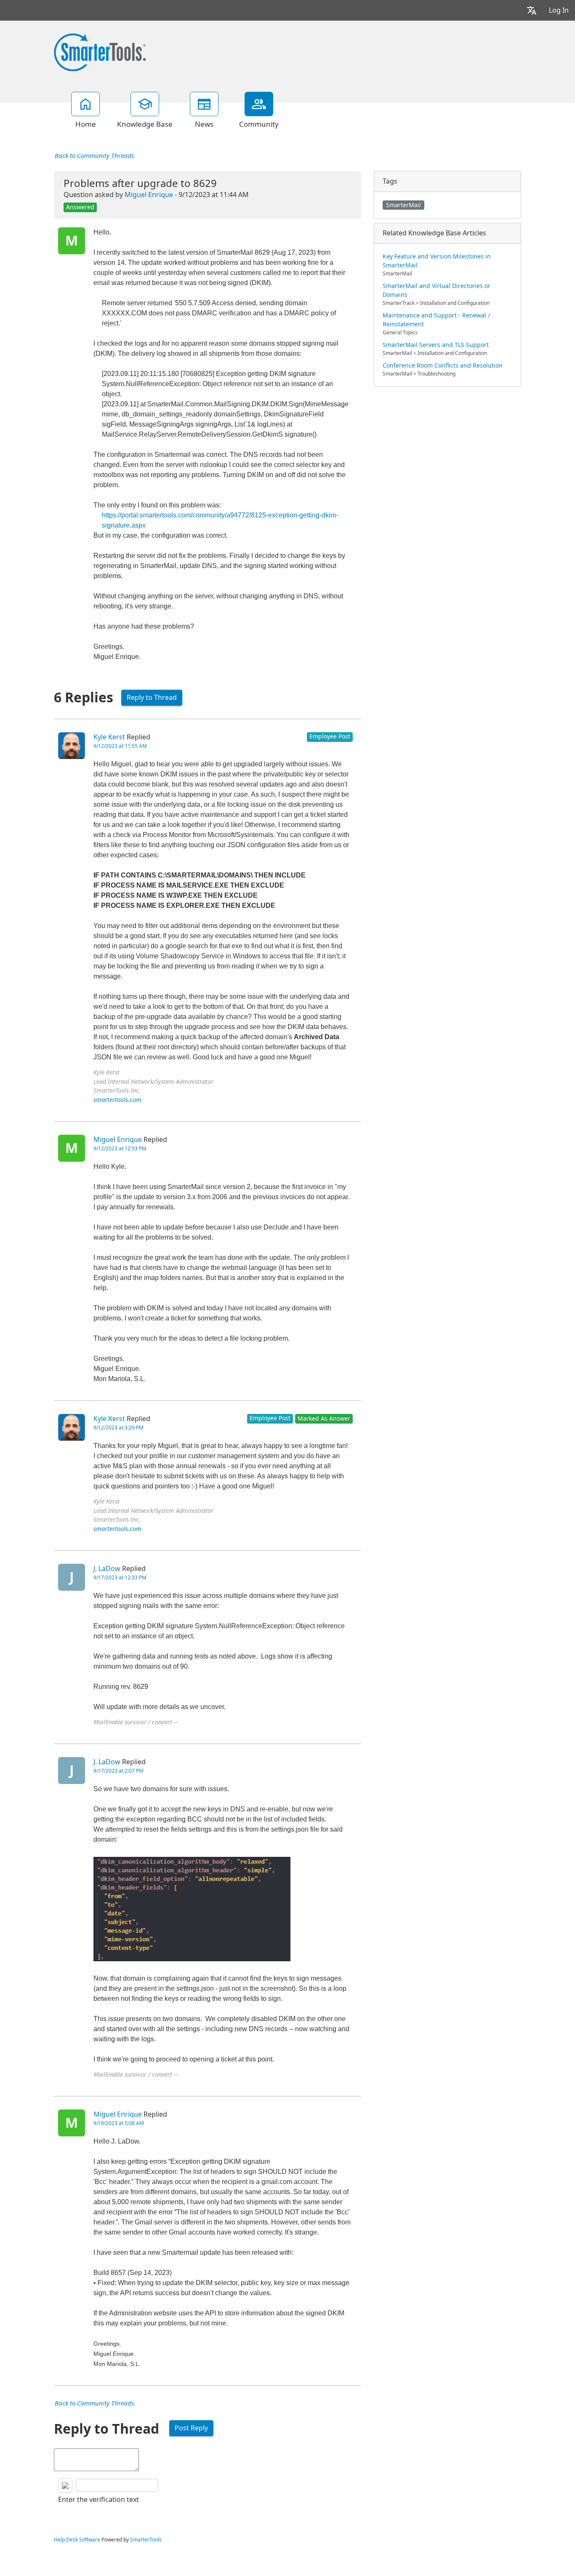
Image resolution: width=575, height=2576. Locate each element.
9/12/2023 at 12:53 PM (120, 1149)
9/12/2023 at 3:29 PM (118, 1428)
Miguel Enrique (149, 195)
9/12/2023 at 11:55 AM (120, 746)
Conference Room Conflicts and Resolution (443, 365)
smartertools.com (117, 1100)
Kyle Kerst (109, 737)
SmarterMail (403, 205)
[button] (532, 10)
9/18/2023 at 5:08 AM (119, 2123)
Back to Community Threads (94, 156)
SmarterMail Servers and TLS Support (436, 345)
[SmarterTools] (100, 51)
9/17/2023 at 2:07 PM (118, 1771)
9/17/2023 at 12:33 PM (120, 1578)
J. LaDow (107, 1569)
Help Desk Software (77, 2540)
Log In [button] (559, 10)
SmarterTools (146, 2540)
